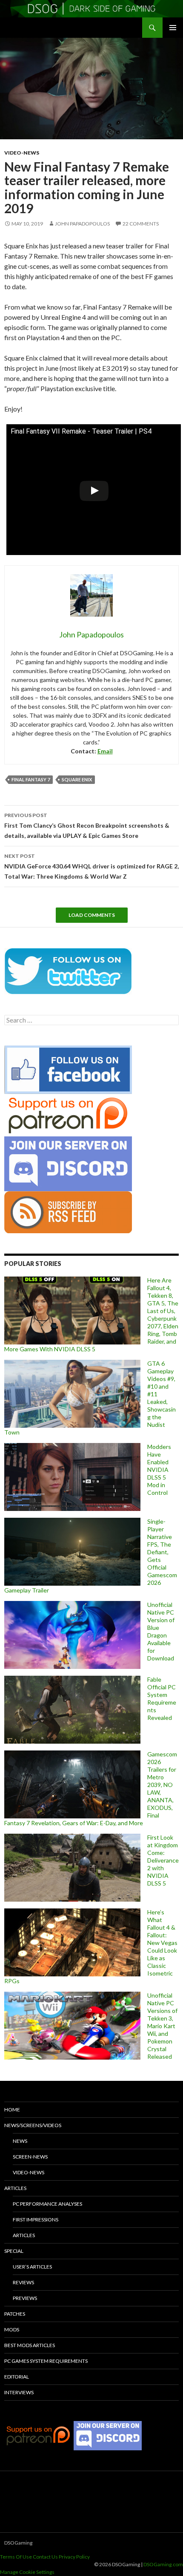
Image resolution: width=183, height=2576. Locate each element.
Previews (25, 2298)
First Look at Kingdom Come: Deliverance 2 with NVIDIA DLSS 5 (163, 1860)
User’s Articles (32, 2267)
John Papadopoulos (82, 224)
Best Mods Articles (30, 2345)
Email (105, 751)
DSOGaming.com (163, 2564)
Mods (12, 2329)
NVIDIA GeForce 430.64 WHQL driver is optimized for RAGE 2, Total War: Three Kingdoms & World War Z (91, 866)
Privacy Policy (74, 2557)
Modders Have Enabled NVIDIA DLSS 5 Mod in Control (159, 1470)
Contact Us (45, 2557)
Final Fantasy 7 (31, 779)
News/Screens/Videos (33, 2125)
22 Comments (141, 224)
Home (12, 2110)
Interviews (19, 2392)
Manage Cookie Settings (27, 2572)
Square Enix (77, 779)
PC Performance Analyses (47, 2204)
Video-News (22, 153)
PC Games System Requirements (46, 2361)
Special (14, 2251)
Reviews (23, 2282)
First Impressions (36, 2219)
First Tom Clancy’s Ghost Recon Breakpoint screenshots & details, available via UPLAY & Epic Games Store (87, 826)
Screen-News (30, 2157)
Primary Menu (173, 28)
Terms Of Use (16, 2557)
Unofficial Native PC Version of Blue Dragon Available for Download (161, 1631)
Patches (15, 2314)
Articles (15, 2188)
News (20, 2141)
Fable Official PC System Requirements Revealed (162, 1698)
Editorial (17, 2377)
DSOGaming (18, 2543)
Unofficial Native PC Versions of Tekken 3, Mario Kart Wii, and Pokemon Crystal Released (162, 2026)
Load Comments (92, 915)
